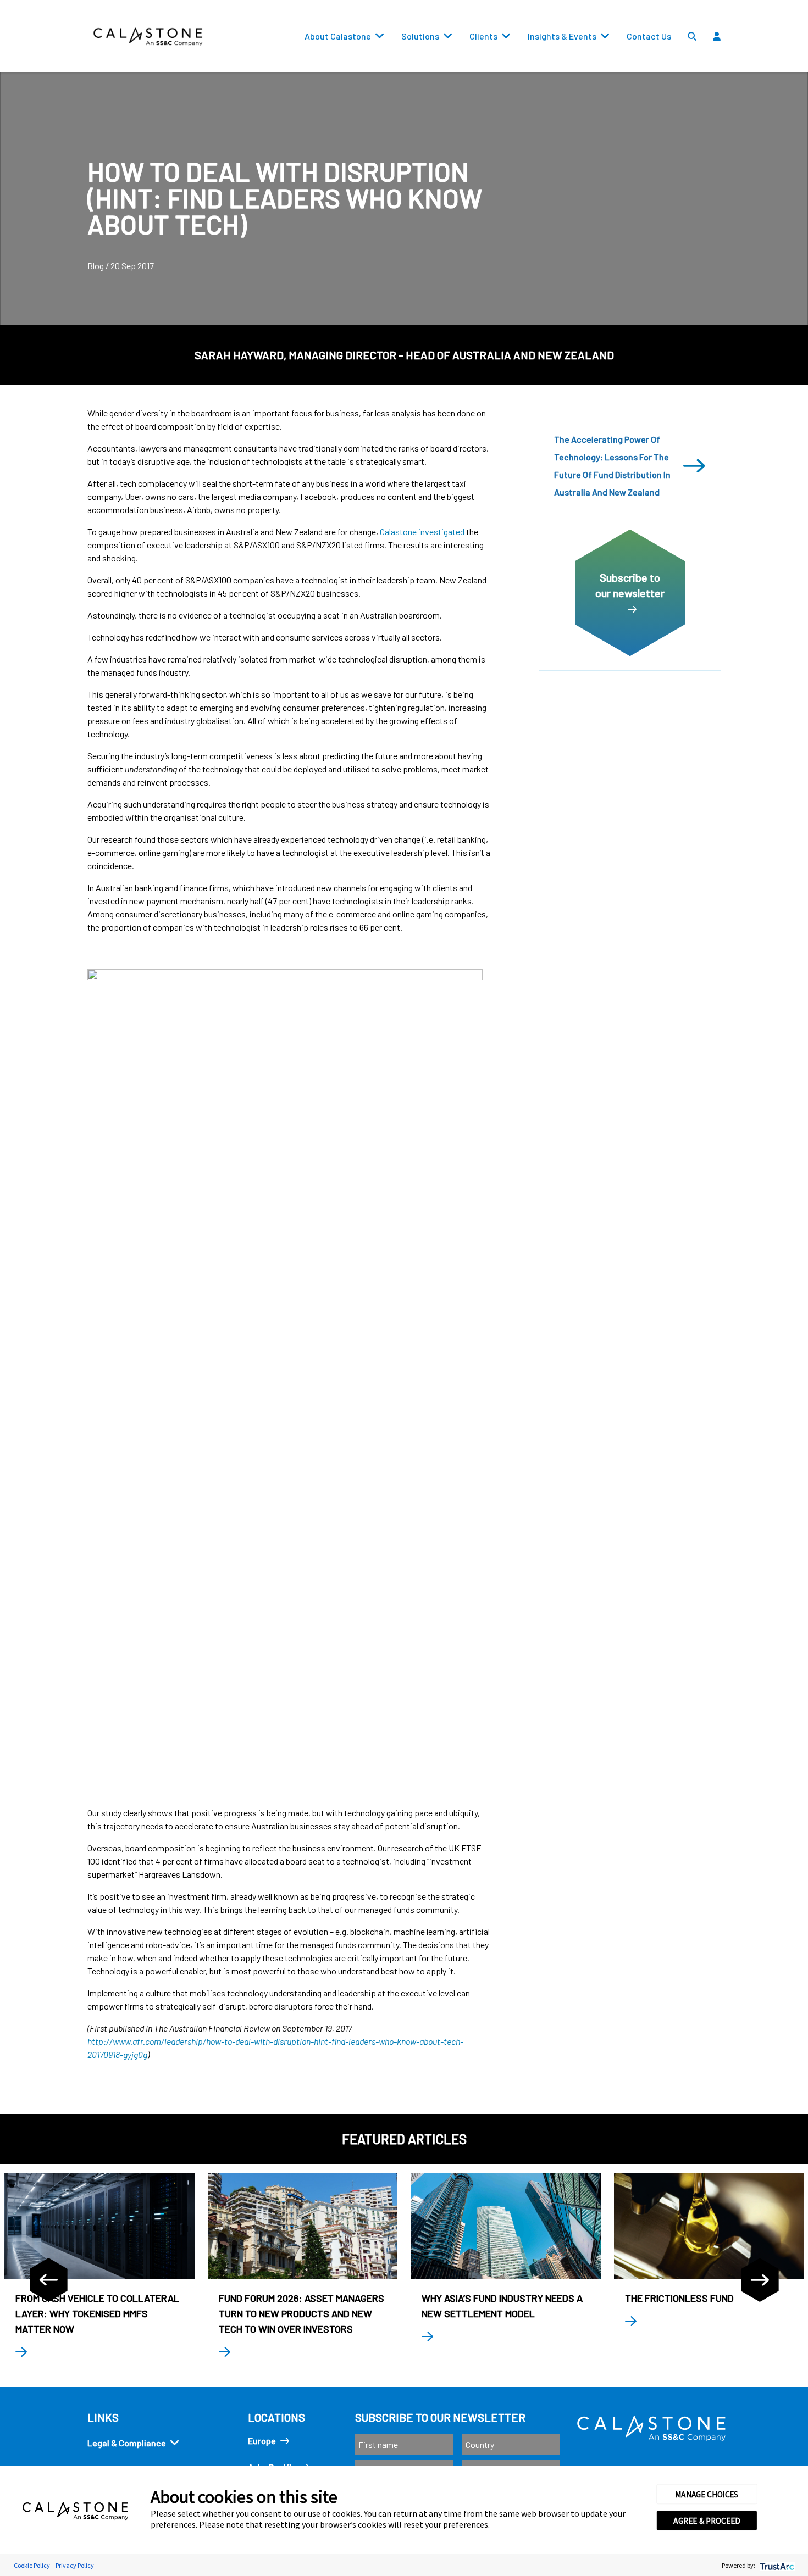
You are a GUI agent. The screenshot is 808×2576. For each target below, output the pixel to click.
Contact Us (649, 36)
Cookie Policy (32, 2565)
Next (760, 2280)
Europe (262, 2441)
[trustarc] (776, 2565)
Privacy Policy (75, 2565)
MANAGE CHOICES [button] (707, 2494)
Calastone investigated (422, 532)
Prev (48, 2280)
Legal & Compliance (127, 2443)
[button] (748, 61)
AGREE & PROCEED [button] (707, 2521)
